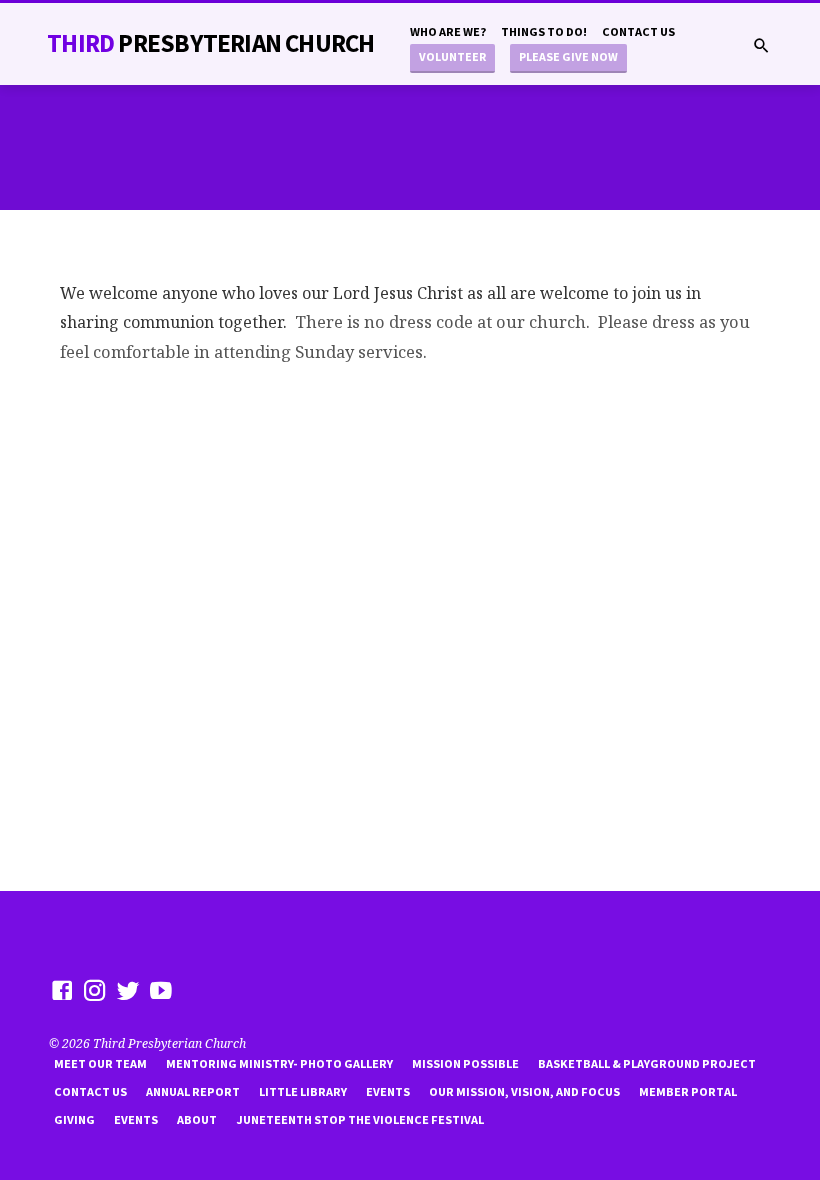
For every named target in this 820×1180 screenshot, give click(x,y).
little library (303, 1091)
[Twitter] (128, 990)
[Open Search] (761, 45)
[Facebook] (62, 990)
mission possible (465, 1063)
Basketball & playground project (647, 1063)
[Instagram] (95, 990)
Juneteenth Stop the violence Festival (360, 1119)
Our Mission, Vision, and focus (524, 1091)
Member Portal (688, 1091)
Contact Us (638, 31)
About (197, 1119)
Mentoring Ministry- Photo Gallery (279, 1063)
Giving (74, 1119)
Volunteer (452, 56)
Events (388, 1091)
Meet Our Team (100, 1063)
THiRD (210, 43)
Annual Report (193, 1091)
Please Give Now (568, 56)
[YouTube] (161, 990)
